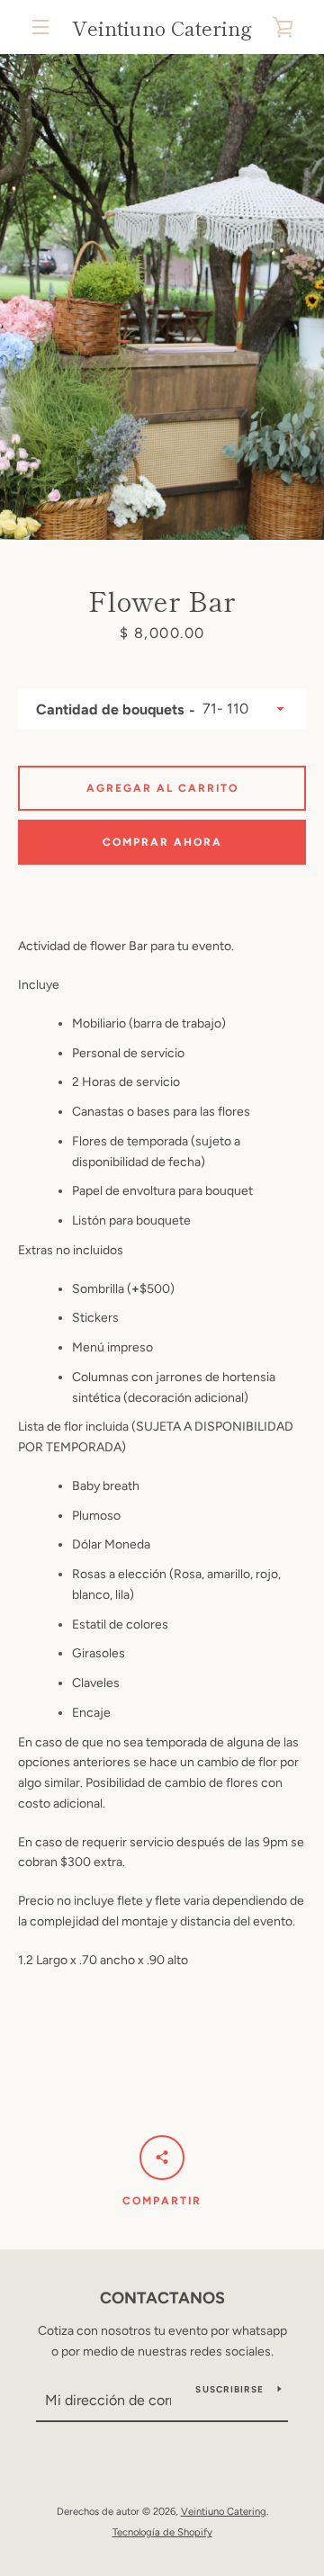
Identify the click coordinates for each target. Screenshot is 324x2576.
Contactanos (162, 2298)
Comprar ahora (162, 842)
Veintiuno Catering (162, 27)
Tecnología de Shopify (162, 2532)
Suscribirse (229, 2389)
